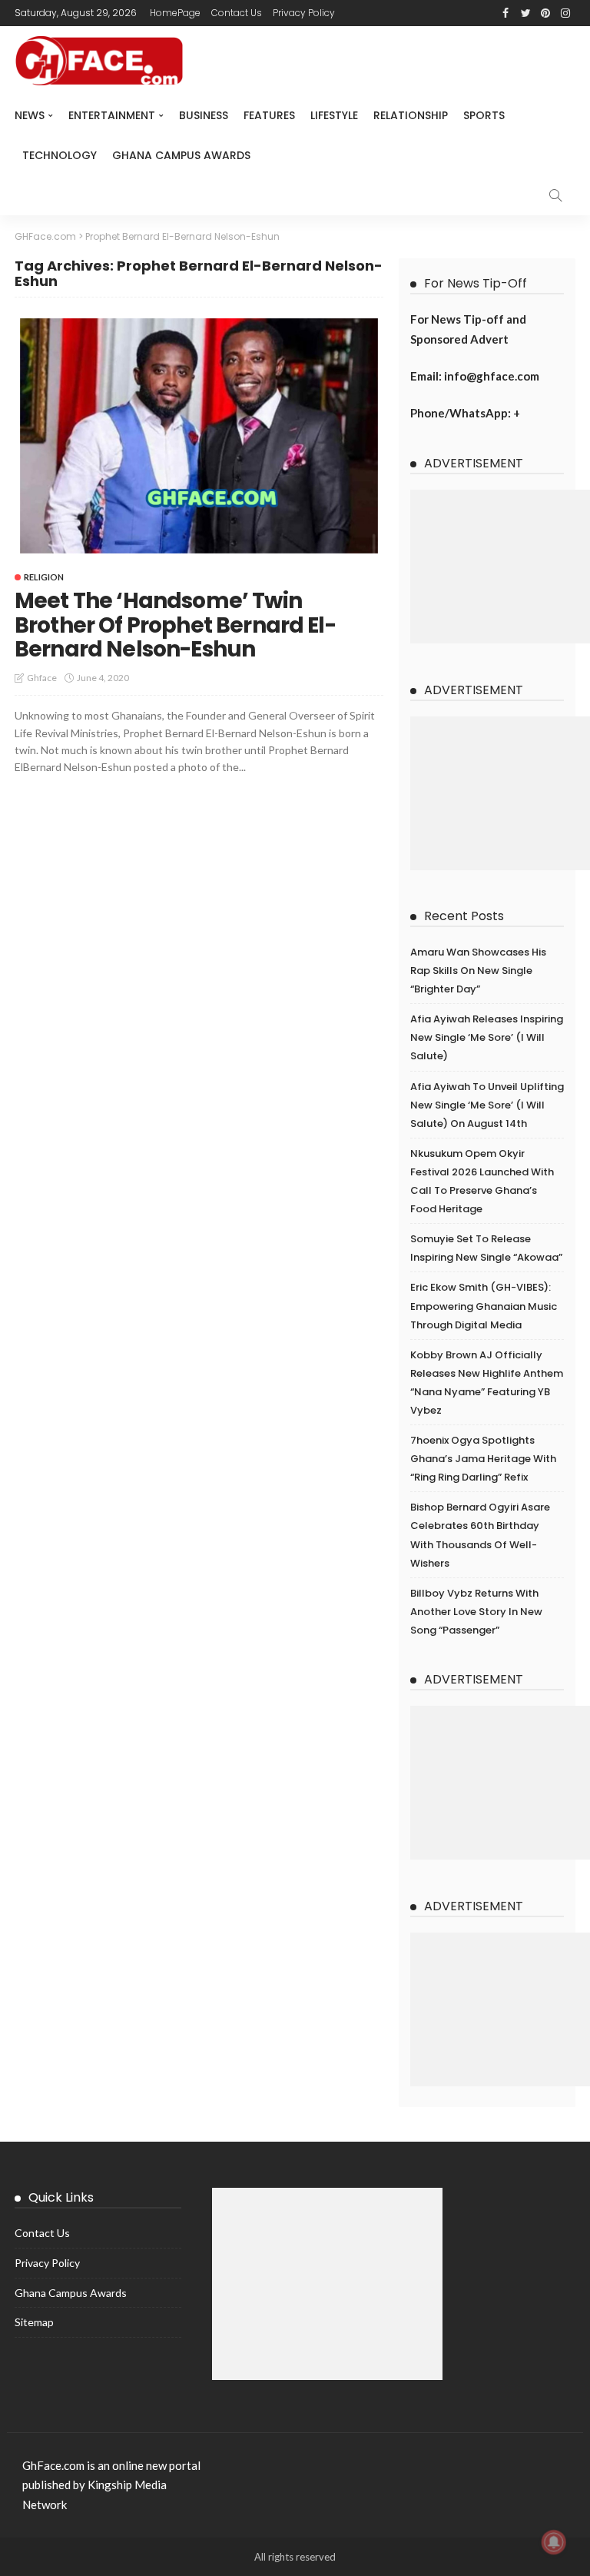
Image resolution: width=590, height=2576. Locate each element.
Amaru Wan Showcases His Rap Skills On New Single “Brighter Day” (478, 971)
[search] (555, 195)
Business (204, 115)
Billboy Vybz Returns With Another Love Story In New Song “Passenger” (476, 1612)
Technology (60, 155)
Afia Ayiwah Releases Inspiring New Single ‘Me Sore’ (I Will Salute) (487, 1037)
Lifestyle (334, 115)
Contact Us (237, 13)
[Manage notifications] (554, 2542)
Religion (44, 577)
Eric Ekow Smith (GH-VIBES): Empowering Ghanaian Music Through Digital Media (484, 1306)
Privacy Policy (304, 13)
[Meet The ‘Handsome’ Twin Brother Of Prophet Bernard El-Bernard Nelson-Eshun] (199, 436)
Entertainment (112, 115)
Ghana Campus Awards (181, 155)
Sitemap (34, 2322)
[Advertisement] (500, 567)
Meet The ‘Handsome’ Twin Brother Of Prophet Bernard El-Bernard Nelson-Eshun (175, 625)
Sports (484, 115)
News (30, 115)
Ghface (42, 678)
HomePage (175, 13)
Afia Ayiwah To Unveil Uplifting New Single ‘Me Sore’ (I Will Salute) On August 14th (487, 1105)
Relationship (411, 115)
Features (269, 115)
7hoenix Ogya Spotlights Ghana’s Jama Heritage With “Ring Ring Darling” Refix (483, 1459)
